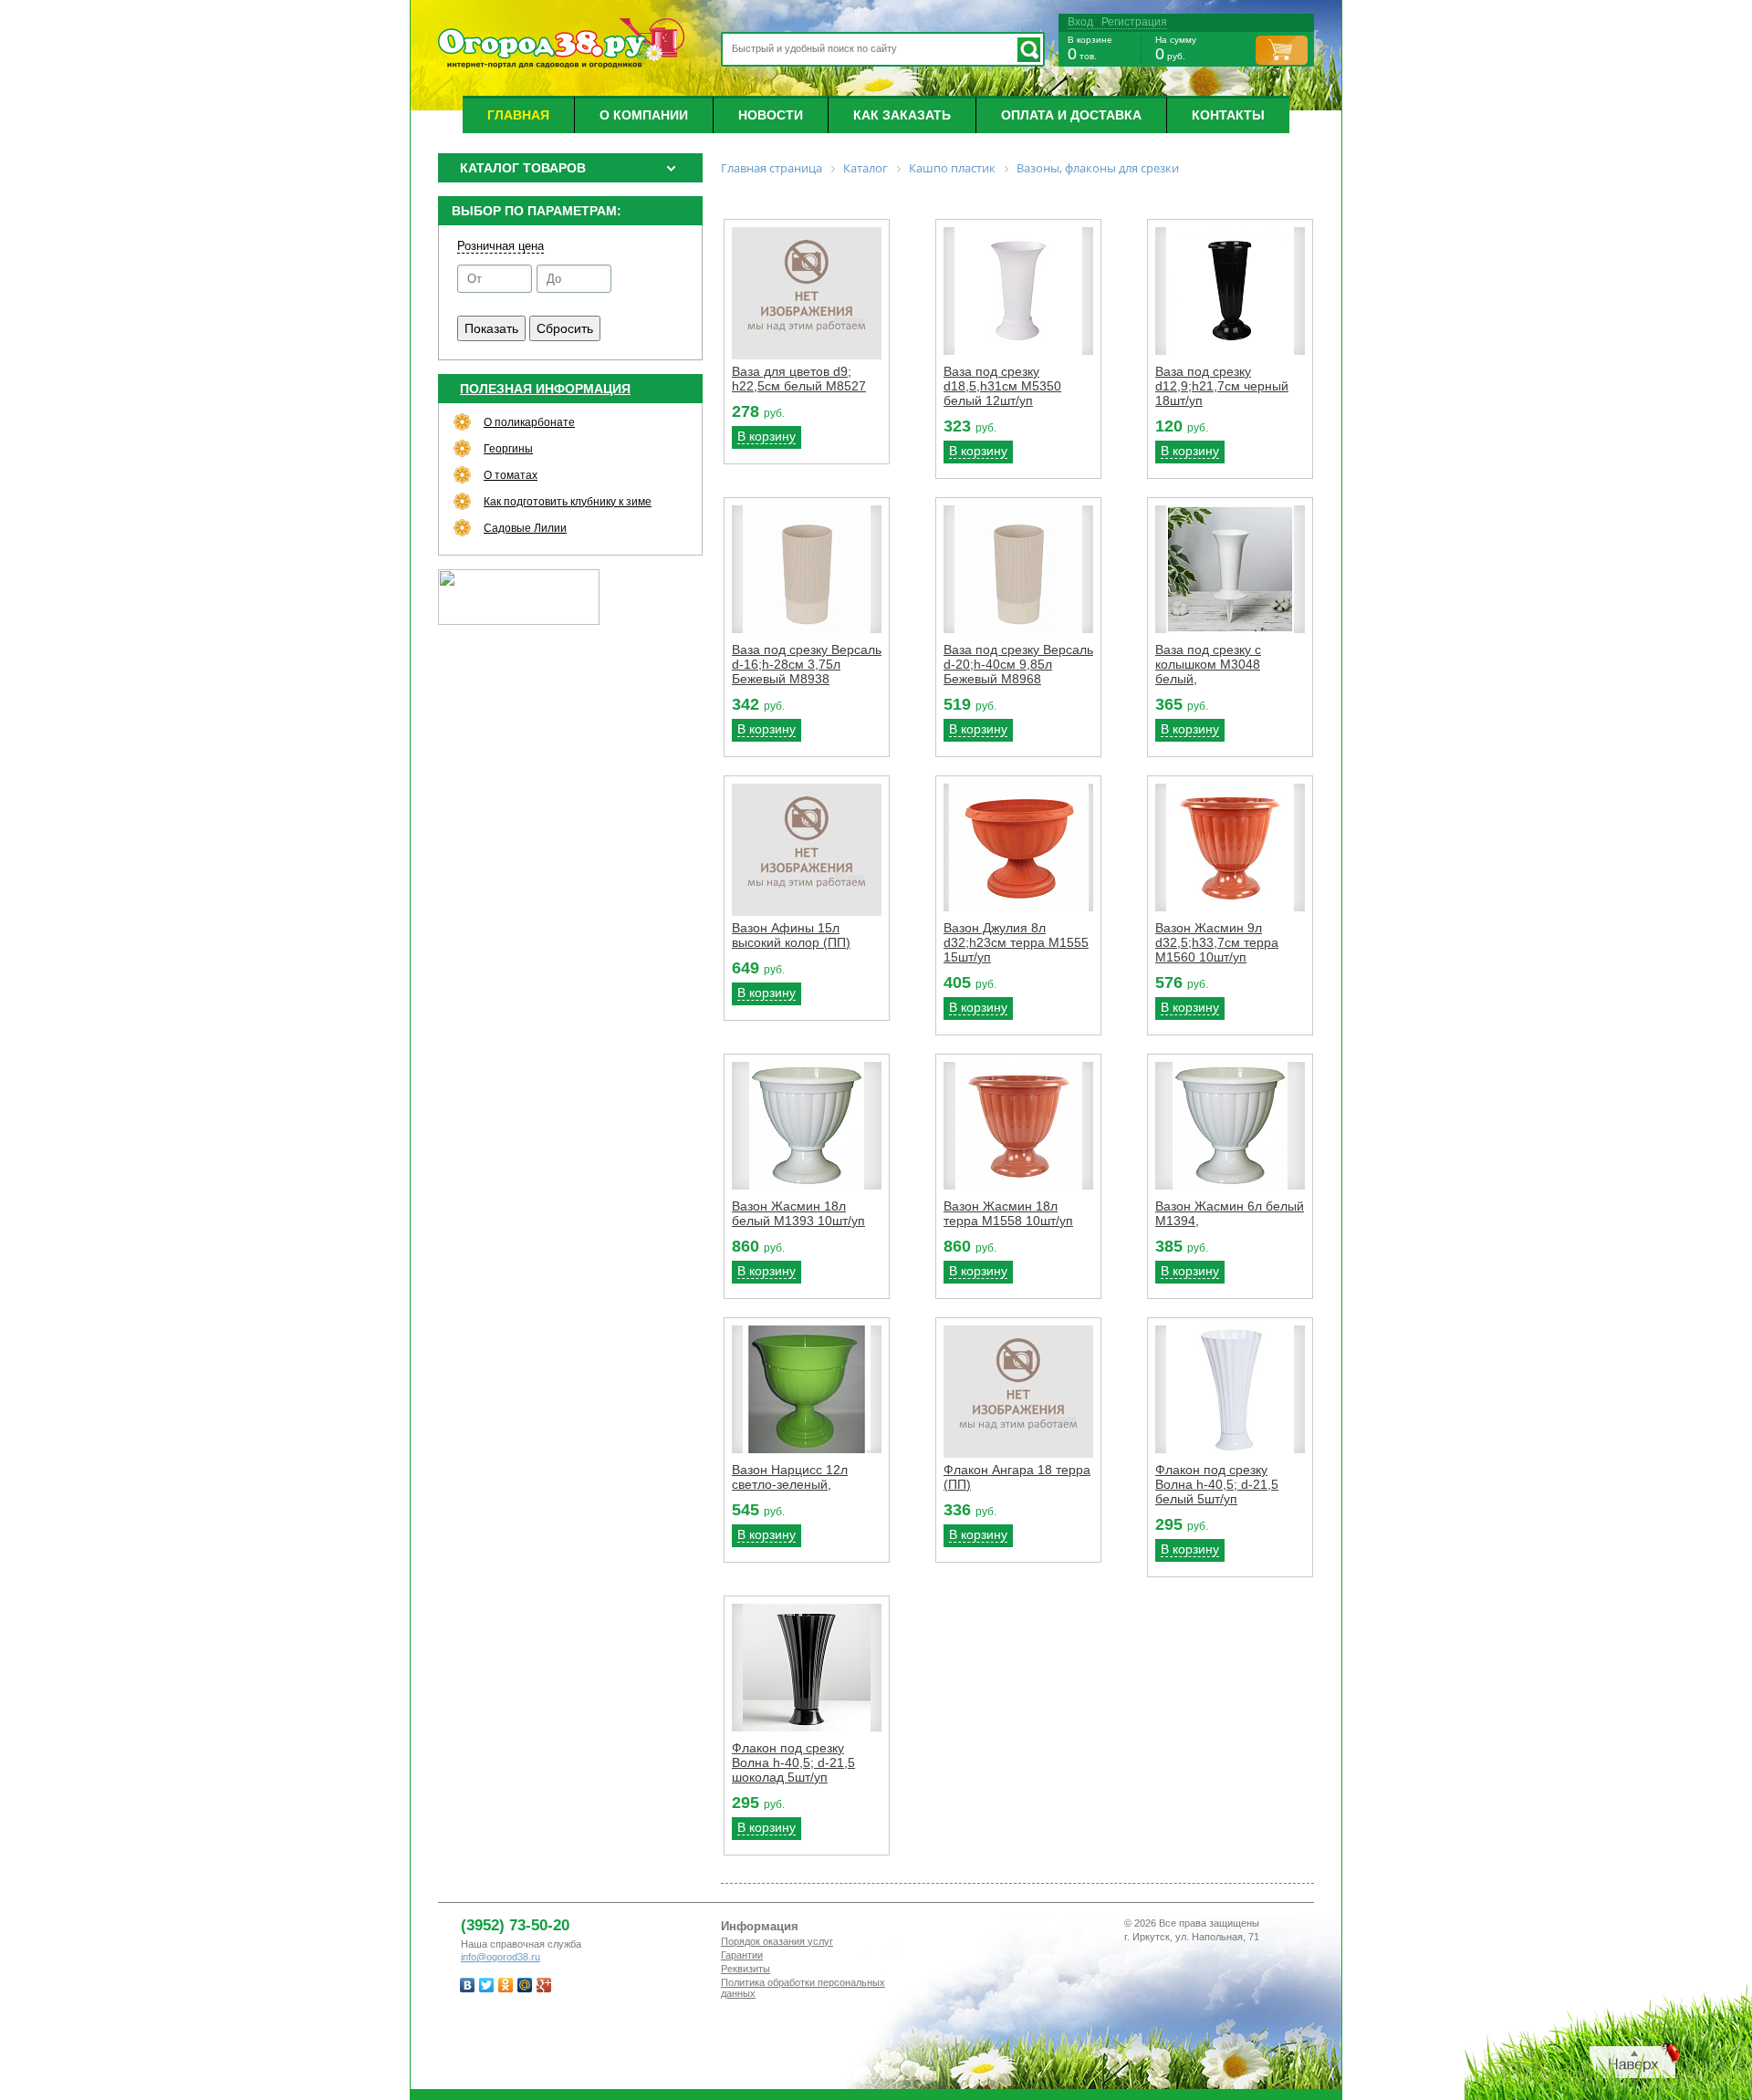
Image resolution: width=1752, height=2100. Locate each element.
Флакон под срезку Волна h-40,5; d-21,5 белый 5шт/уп (1217, 1484)
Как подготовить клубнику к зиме (568, 502)
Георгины (508, 449)
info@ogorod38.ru (501, 1957)
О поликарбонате (529, 422)
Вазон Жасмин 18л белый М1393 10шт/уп (798, 1213)
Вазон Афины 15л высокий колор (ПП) (791, 935)
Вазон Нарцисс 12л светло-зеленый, (790, 1477)
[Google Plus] (544, 1985)
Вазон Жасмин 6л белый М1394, (1230, 1213)
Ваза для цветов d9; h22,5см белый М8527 (799, 379)
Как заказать (902, 115)
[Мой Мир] (525, 1985)
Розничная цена (501, 246)
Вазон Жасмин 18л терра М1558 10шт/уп (1008, 1213)
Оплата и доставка (1071, 115)
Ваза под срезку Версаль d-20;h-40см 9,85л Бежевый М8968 (1018, 664)
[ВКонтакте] (468, 1985)
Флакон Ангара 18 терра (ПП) (1017, 1477)
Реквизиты (746, 1969)
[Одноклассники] (506, 1985)
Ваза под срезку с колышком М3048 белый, (1208, 664)
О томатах (511, 475)
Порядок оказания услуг (777, 1941)
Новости (771, 115)
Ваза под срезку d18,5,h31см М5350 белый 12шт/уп (1002, 386)
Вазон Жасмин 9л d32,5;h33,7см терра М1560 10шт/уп (1217, 942)
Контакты (1228, 115)
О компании (644, 115)
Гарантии (742, 1955)
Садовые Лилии (525, 528)
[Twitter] (487, 1985)
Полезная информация (545, 389)
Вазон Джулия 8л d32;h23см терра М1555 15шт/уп (1016, 942)
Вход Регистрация (1117, 22)
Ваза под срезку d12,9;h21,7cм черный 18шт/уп (1222, 386)
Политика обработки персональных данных (803, 1988)
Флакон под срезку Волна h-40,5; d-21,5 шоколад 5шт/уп (793, 1762)
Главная (518, 115)
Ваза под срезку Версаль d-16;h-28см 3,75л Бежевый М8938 (807, 664)
